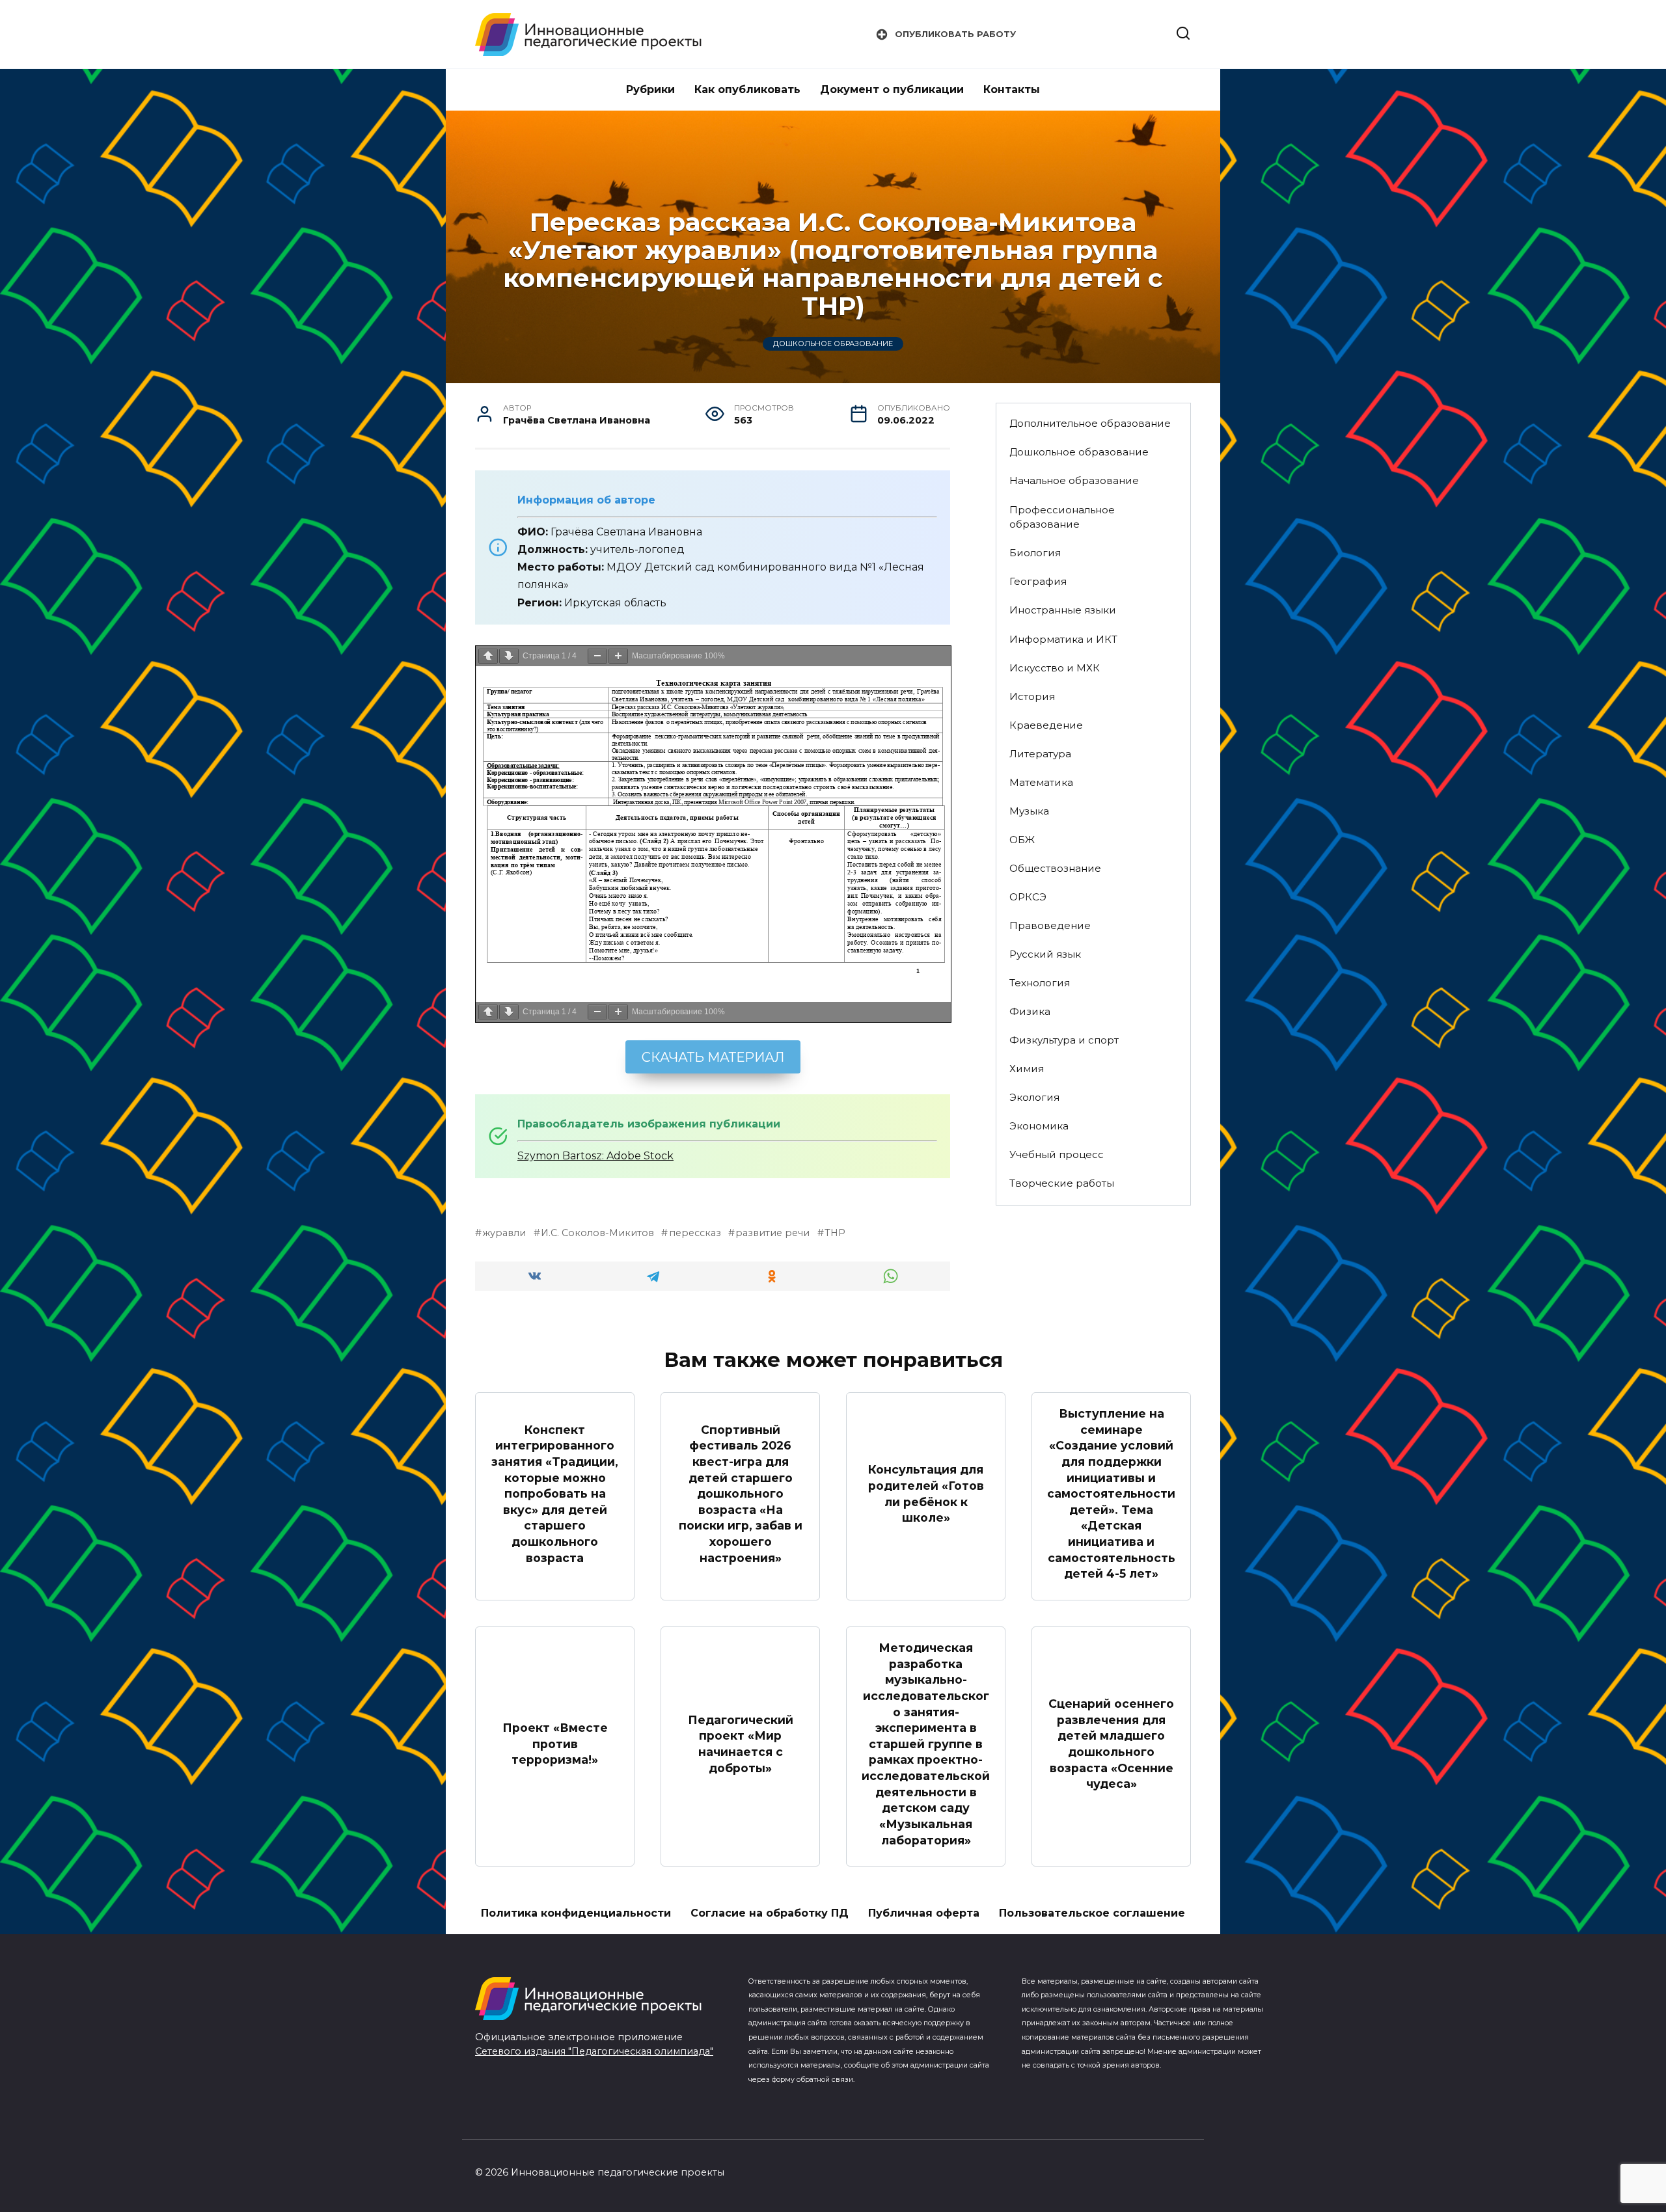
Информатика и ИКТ (1063, 639)
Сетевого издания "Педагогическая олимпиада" (594, 2051)
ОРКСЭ (1028, 897)
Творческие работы (1062, 1183)
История (1032, 696)
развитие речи (772, 1233)
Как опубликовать (747, 89)
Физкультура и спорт (1064, 1040)
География (1038, 581)
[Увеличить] (618, 656)
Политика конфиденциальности (576, 1913)
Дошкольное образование (833, 344)
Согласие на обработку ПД (770, 1913)
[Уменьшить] (597, 656)
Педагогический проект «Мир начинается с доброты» (741, 1744)
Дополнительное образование (1090, 423)
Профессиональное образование (1062, 517)
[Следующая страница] (509, 656)
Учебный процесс (1057, 1154)
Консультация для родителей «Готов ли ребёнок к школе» (926, 1493)
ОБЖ (1022, 840)
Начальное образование (1074, 480)
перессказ (695, 1233)
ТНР (835, 1233)
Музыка (1029, 811)
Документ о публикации (892, 89)
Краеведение (1046, 725)
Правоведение (1050, 925)
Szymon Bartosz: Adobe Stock (595, 1156)
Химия (1027, 1069)
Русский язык (1045, 954)
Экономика (1039, 1126)
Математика (1041, 782)
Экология (1034, 1097)
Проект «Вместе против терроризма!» (555, 1744)
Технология (1040, 983)
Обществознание (1055, 868)
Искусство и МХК (1055, 668)
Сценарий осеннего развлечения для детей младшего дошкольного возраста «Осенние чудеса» (1111, 1744)
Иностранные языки (1063, 610)
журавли (504, 1233)
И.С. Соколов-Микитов (597, 1233)
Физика (1030, 1011)
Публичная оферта (924, 1913)
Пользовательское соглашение (1092, 1913)
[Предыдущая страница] (488, 656)
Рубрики (650, 89)
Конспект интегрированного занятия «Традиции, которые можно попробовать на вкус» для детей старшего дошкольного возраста (555, 1493)
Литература (1040, 754)
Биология (1035, 553)
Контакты (1012, 89)
